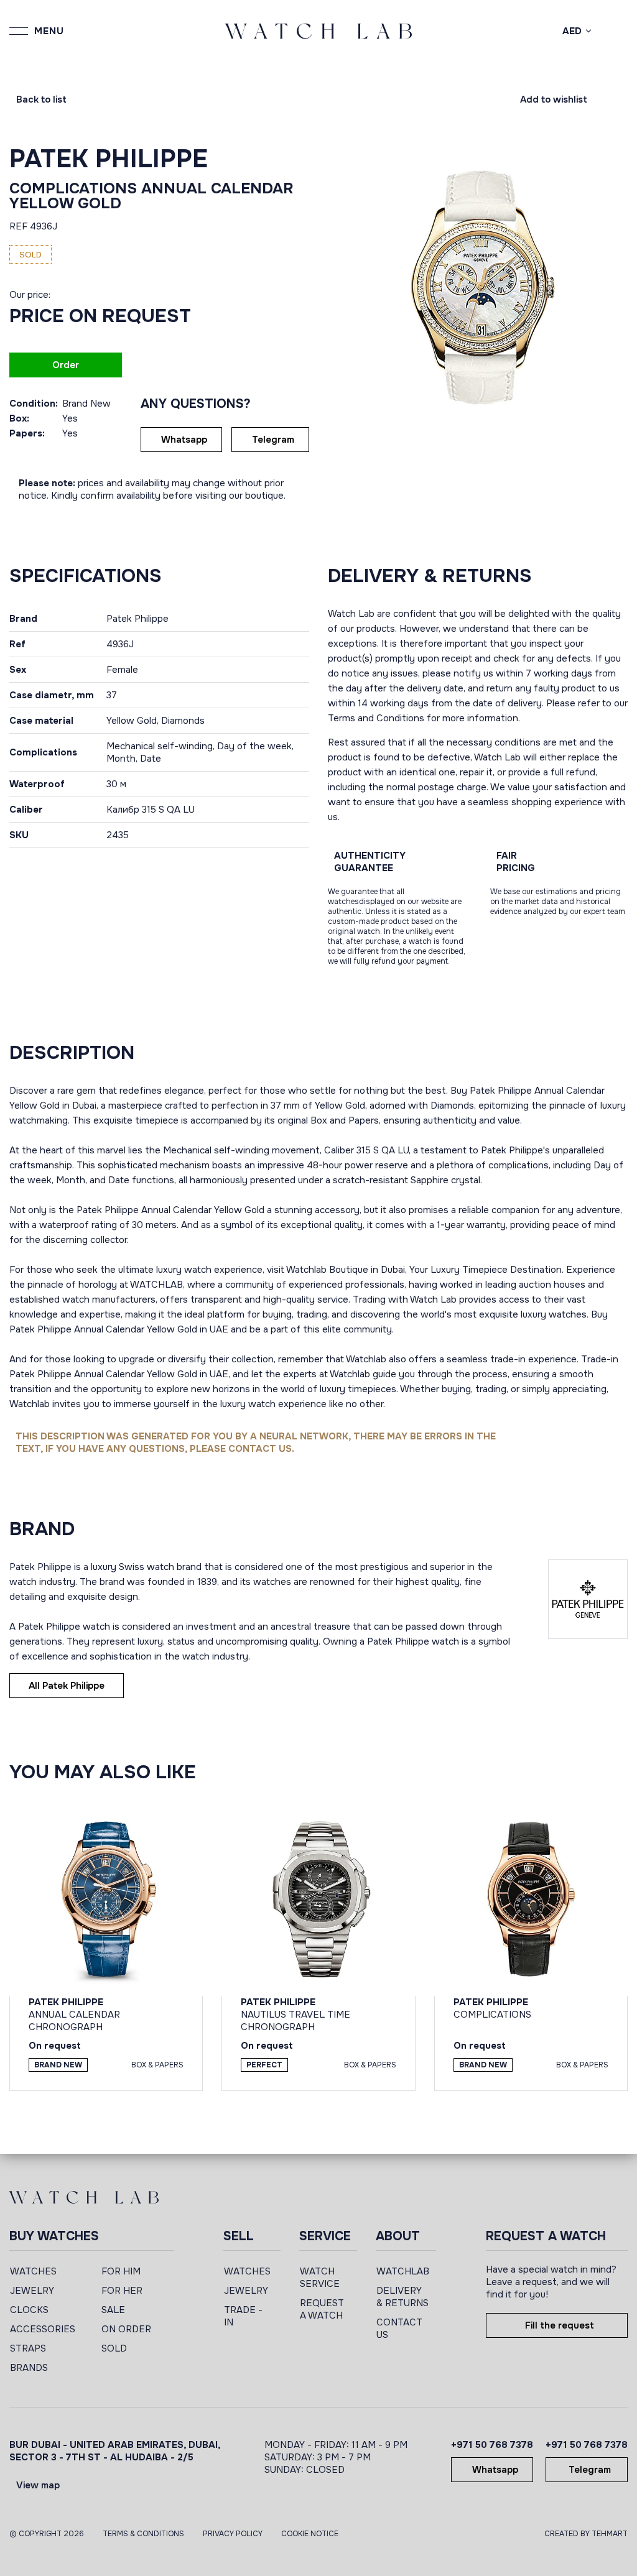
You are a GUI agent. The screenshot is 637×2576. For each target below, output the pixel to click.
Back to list (41, 99)
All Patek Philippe (67, 1686)
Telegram (273, 440)
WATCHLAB (403, 2271)
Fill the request (560, 2325)
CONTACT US (399, 2329)
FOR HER (122, 2291)
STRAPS (28, 2348)
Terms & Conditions (143, 2534)
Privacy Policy (233, 2534)
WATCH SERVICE (320, 2278)
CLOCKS (29, 2310)
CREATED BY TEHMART (586, 2534)
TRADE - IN (243, 2316)
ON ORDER (126, 2329)
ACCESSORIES (43, 2329)
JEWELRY (32, 2291)
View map (38, 2485)
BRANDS (29, 2368)
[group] (478, 287)
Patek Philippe (109, 159)
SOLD (114, 2348)
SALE (113, 2310)
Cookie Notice (310, 2534)
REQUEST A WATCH (322, 2309)
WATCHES (33, 2271)
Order (66, 365)
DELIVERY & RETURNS (402, 2297)
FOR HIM (121, 2271)
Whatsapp (184, 440)
